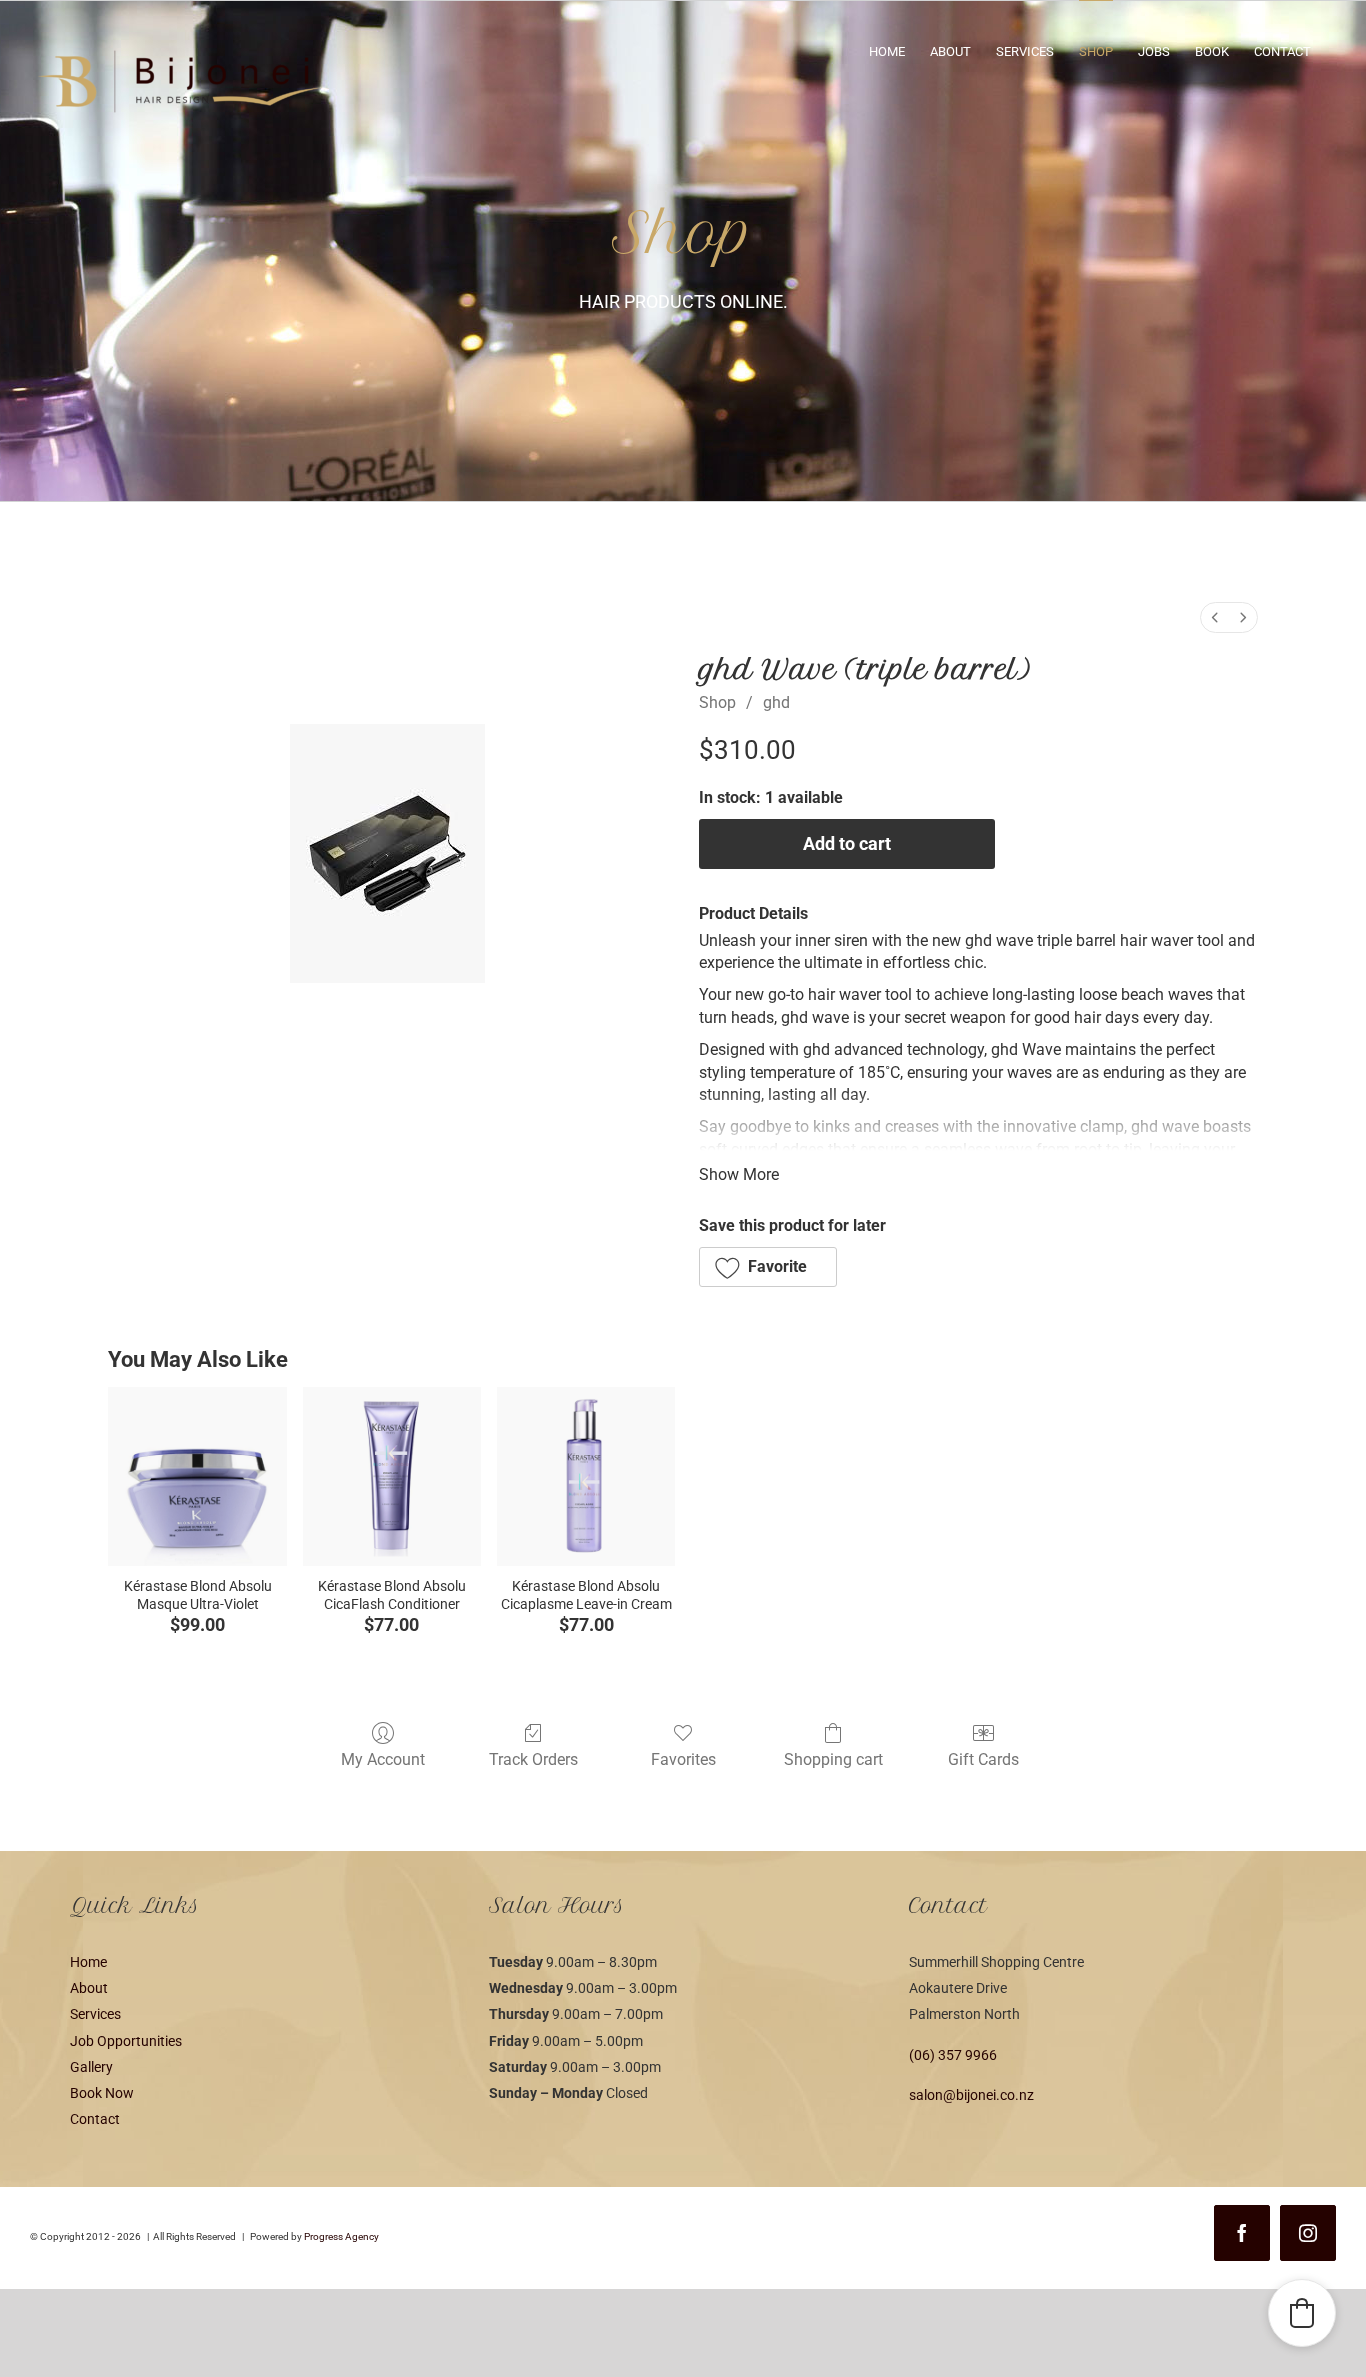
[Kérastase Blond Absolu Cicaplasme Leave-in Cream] (586, 1476)
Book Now (102, 2093)
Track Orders (533, 1759)
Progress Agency (341, 2236)
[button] (768, 1267)
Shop (717, 702)
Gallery (91, 2067)
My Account (383, 1759)
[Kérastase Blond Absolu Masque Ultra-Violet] (197, 1476)
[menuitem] (1215, 617)
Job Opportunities (126, 2041)
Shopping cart (833, 1759)
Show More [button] (739, 1174)
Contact (95, 2119)
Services (95, 2014)
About (89, 1988)
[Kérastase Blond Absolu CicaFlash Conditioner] (392, 1476)
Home (88, 1962)
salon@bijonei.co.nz (971, 2095)
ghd (776, 702)
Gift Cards (983, 1759)
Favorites (683, 1759)
